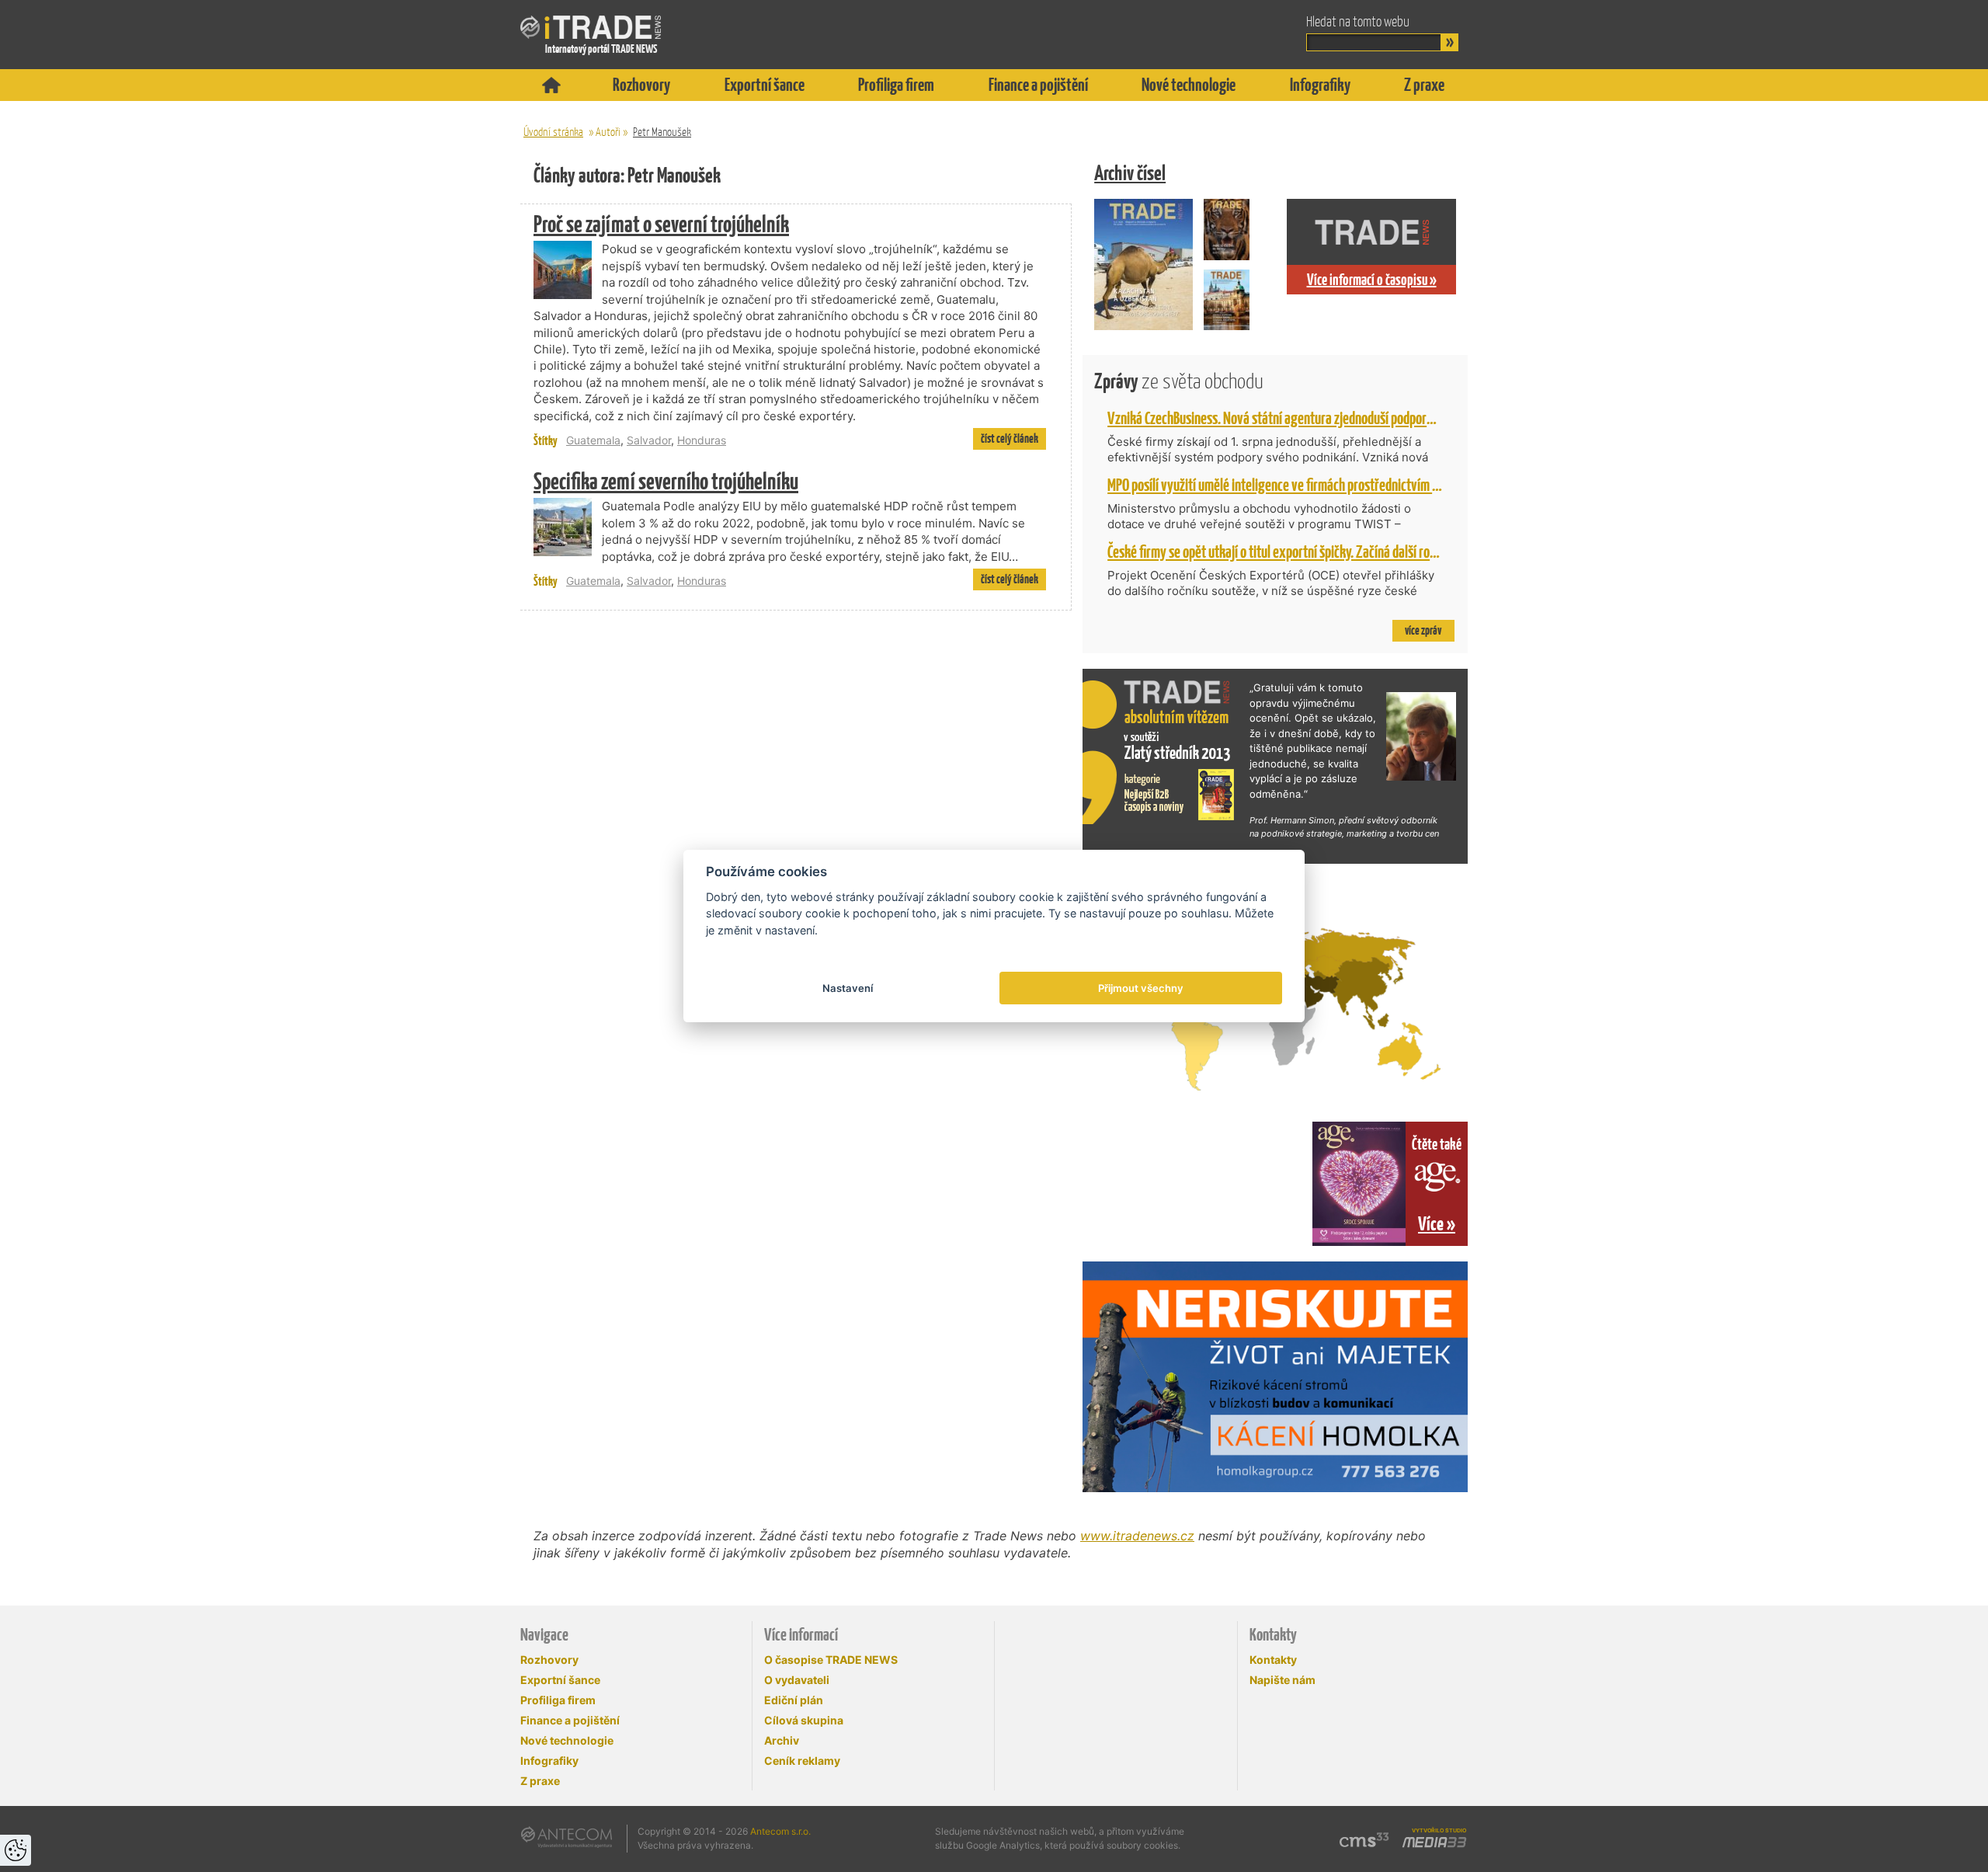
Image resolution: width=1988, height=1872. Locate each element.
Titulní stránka (551, 85)
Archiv (782, 1740)
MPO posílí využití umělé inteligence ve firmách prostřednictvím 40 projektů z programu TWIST (1349, 485)
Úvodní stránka (553, 132)
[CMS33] (1364, 1840)
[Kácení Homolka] (1275, 1377)
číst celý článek (1010, 438)
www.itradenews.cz (1137, 1536)
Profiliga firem (896, 85)
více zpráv (1423, 630)
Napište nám (1282, 1680)
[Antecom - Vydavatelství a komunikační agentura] (567, 1837)
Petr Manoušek (662, 132)
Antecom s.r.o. (780, 1831)
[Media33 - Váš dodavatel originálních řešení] (1434, 1842)
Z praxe (1424, 85)
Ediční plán (794, 1700)
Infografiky (1320, 85)
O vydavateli (797, 1680)
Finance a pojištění (1038, 85)
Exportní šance (765, 85)
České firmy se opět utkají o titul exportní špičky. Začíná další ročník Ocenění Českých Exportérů (1349, 552)
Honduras (702, 440)
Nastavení (848, 988)
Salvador (649, 440)
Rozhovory (641, 85)
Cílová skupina (804, 1720)
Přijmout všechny (1141, 988)
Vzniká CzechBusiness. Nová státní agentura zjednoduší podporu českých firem (1307, 418)
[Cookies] (16, 1850)
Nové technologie (1189, 85)
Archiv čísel (1130, 173)
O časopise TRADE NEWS (831, 1660)
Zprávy (1179, 381)
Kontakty (1273, 1660)
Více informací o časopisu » (1372, 280)
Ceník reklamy (802, 1761)
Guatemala (593, 440)
